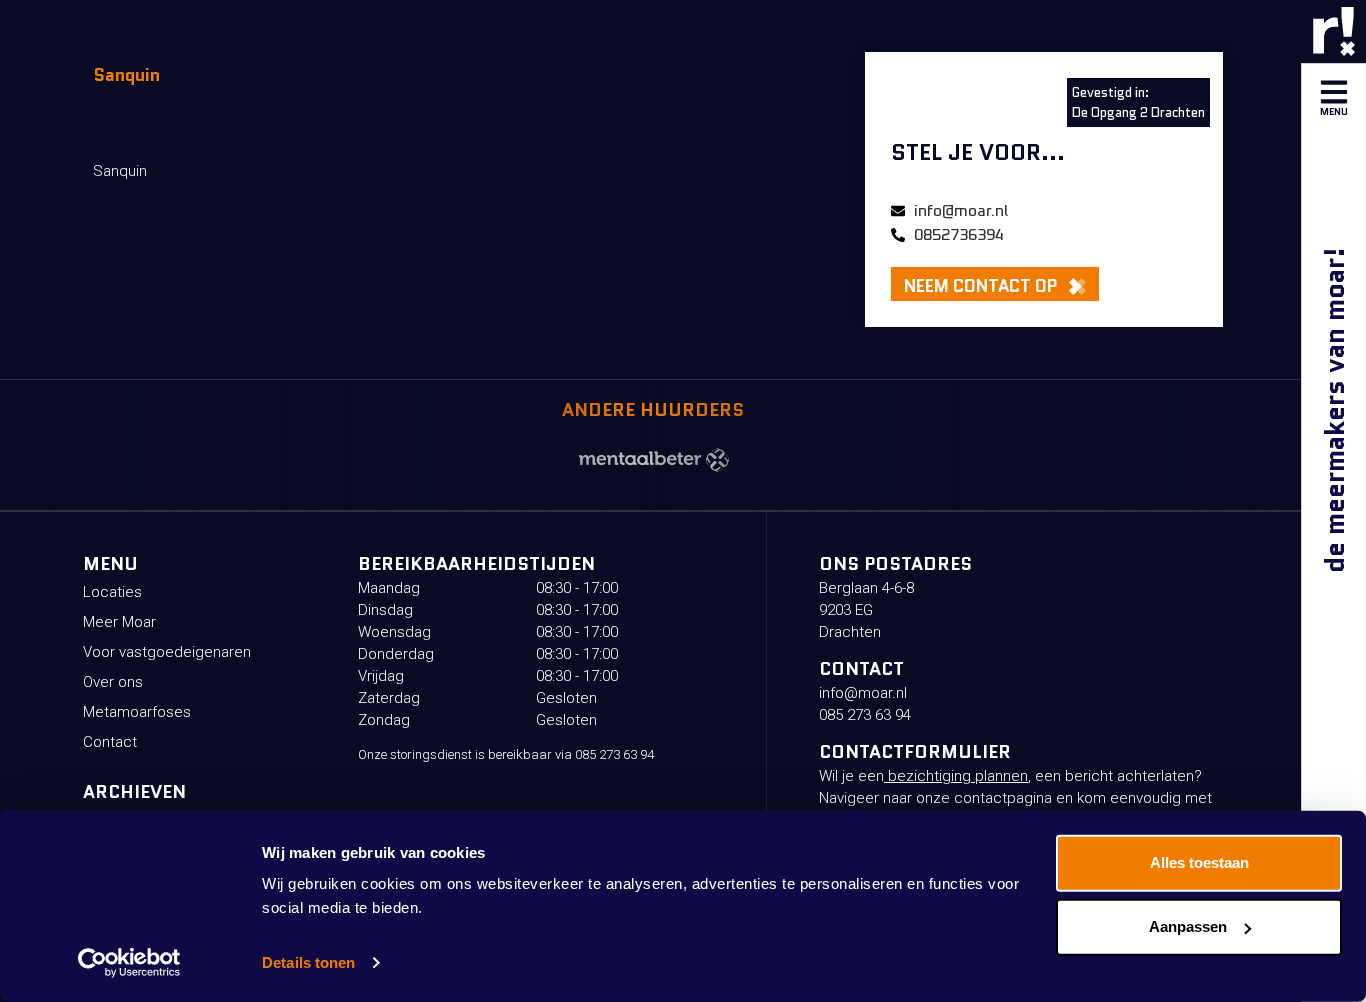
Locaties (112, 592)
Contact (110, 742)
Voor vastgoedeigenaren (167, 652)
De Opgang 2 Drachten (1138, 112)
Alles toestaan (1199, 862)
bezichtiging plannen (956, 776)
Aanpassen (1188, 926)
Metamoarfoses (137, 712)
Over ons (113, 682)
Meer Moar (119, 622)
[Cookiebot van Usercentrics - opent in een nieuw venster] (129, 963)
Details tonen (308, 962)
